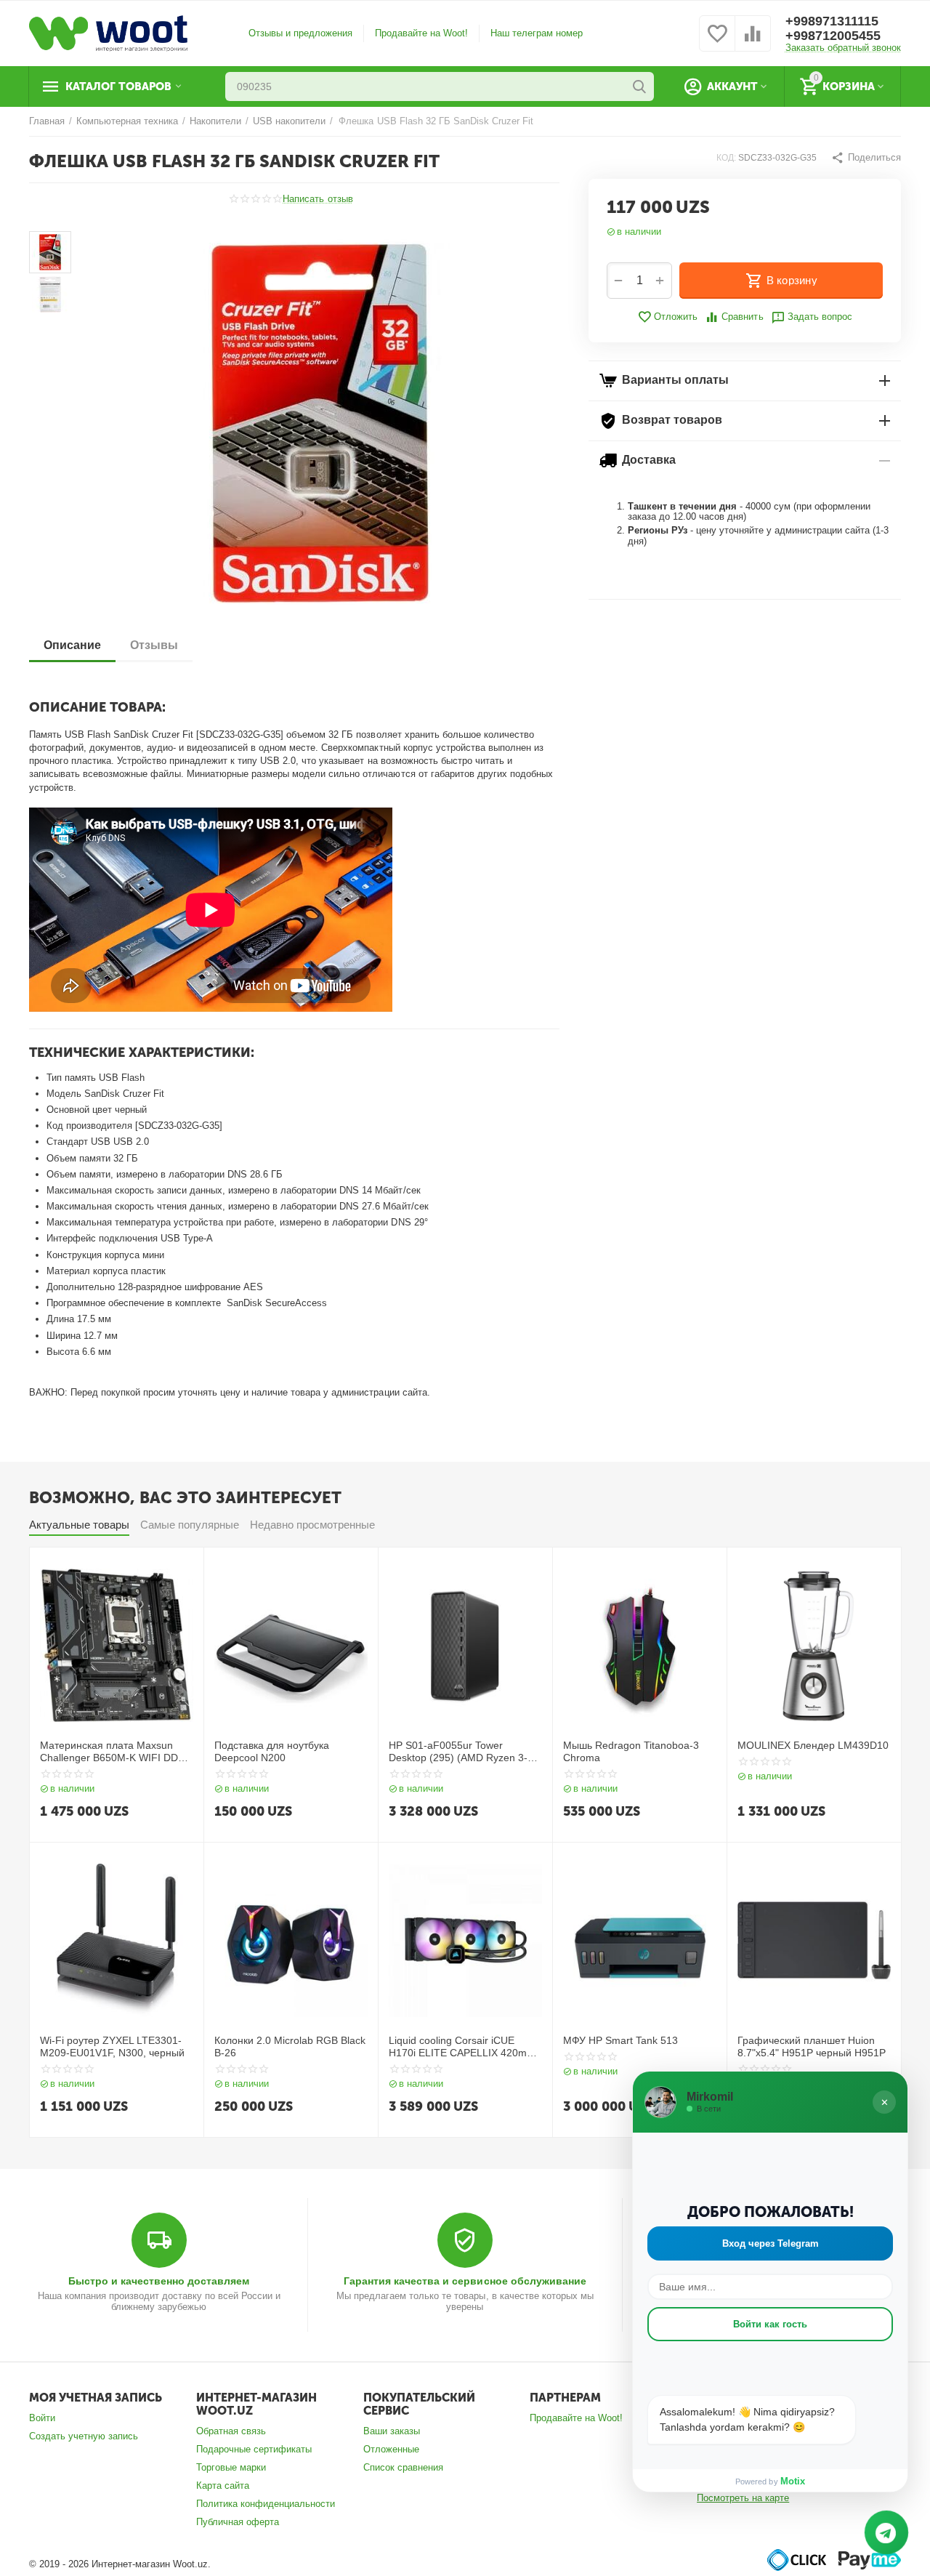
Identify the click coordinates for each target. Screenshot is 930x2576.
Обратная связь (231, 2431)
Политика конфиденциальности (266, 2504)
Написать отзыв (318, 199)
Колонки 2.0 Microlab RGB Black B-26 (290, 2046)
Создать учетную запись (84, 2436)
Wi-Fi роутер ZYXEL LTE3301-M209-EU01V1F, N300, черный (112, 2046)
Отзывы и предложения (300, 33)
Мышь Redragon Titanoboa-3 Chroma (631, 1751)
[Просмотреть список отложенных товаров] (717, 42)
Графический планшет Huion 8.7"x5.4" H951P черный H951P (812, 2046)
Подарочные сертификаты (254, 2449)
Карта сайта (223, 2486)
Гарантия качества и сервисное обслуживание (465, 2281)
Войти (42, 2418)
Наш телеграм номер (537, 33)
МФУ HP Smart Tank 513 (620, 2040)
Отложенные (391, 2449)
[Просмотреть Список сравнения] (753, 42)
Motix (793, 2481)
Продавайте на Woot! (421, 33)
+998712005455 (833, 36)
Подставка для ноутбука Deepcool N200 (272, 1751)
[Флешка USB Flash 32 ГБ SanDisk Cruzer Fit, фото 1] (320, 424)
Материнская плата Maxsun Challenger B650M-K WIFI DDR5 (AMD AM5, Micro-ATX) (116, 1752)
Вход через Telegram (771, 2243)
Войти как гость (770, 2324)
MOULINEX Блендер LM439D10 (813, 1745)
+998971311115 (832, 21)
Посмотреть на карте (743, 2498)
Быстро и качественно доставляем (159, 2281)
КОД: (726, 158)
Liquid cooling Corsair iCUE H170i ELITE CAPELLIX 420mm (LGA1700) (462, 2047)
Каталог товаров (118, 86)
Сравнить (742, 317)
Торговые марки (231, 2467)
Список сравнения (403, 2467)
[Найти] (639, 86)
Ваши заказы (392, 2431)
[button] (866, 158)
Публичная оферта (238, 2522)
